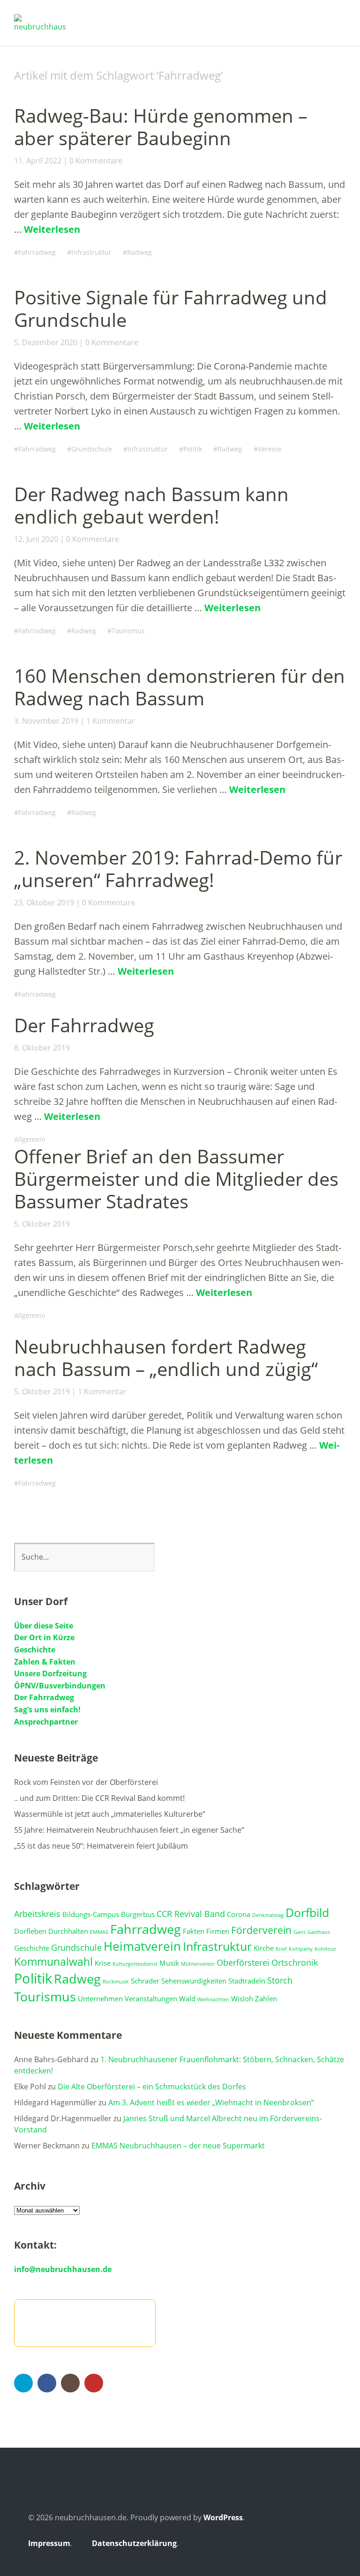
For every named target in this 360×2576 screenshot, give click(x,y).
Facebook (47, 2383)
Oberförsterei (243, 1962)
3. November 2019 (46, 721)
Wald (187, 1999)
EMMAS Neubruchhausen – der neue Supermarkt (178, 2146)
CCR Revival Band (191, 1914)
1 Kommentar (111, 721)
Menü (339, 19)
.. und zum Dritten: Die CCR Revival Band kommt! (99, 1798)
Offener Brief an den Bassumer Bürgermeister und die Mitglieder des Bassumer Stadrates (176, 1179)
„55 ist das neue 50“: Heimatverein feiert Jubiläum (101, 1846)
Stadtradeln (247, 1981)
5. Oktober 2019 (42, 1224)
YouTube (94, 2383)
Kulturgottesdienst (135, 1964)
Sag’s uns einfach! (47, 1710)
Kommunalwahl (53, 1962)
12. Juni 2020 (36, 539)
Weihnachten (213, 1999)
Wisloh (242, 1999)
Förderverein (261, 1930)
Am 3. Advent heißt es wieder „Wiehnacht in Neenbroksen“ (211, 2102)
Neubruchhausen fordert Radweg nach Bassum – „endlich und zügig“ (166, 1358)
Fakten (194, 1931)
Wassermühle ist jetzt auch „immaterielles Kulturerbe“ (110, 1814)
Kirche (264, 1948)
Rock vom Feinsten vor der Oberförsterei (86, 1782)
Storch (280, 1980)
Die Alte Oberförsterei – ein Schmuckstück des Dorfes (152, 2087)
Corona (239, 1914)
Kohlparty (301, 1949)
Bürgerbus (138, 1914)
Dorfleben (30, 1931)
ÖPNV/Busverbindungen (60, 1686)
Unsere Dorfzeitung (50, 1673)
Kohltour (325, 1949)
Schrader (145, 1981)
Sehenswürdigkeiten (194, 1981)
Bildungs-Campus (91, 1914)
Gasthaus (319, 1932)
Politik (193, 449)
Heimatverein (142, 1946)
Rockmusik (116, 1982)
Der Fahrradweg (84, 1025)
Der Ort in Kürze (44, 1637)
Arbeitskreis (37, 1914)
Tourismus (128, 631)
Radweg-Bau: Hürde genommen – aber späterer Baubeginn (161, 127)
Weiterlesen (52, 229)
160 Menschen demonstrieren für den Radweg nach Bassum (180, 687)
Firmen (218, 1931)
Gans (300, 1932)
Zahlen (266, 1999)
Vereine (270, 449)
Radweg (139, 252)
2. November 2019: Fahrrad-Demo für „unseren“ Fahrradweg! (178, 869)
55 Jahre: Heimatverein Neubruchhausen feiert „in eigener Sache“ (129, 1830)
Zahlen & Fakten (45, 1662)
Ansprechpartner (46, 1722)
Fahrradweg (37, 252)
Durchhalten (68, 1931)
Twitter (23, 2383)
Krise (103, 1963)
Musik (169, 1963)
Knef (281, 1949)
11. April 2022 (38, 161)
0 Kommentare (96, 161)
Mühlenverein (198, 1964)
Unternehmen (100, 1999)
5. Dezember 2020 (46, 342)
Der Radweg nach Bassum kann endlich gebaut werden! (151, 505)
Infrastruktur (91, 252)
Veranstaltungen (151, 1999)
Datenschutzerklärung (134, 2543)
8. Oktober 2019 (42, 1048)
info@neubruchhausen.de (63, 2269)
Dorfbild (307, 1913)
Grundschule (92, 449)
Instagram (70, 2383)
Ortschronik (295, 1962)
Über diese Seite (44, 1626)
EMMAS (99, 1932)
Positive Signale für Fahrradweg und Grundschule (171, 308)
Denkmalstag (268, 1915)
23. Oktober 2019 (44, 903)
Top (322, 2545)
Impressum (49, 2543)
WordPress (223, 2517)
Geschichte (35, 1650)
